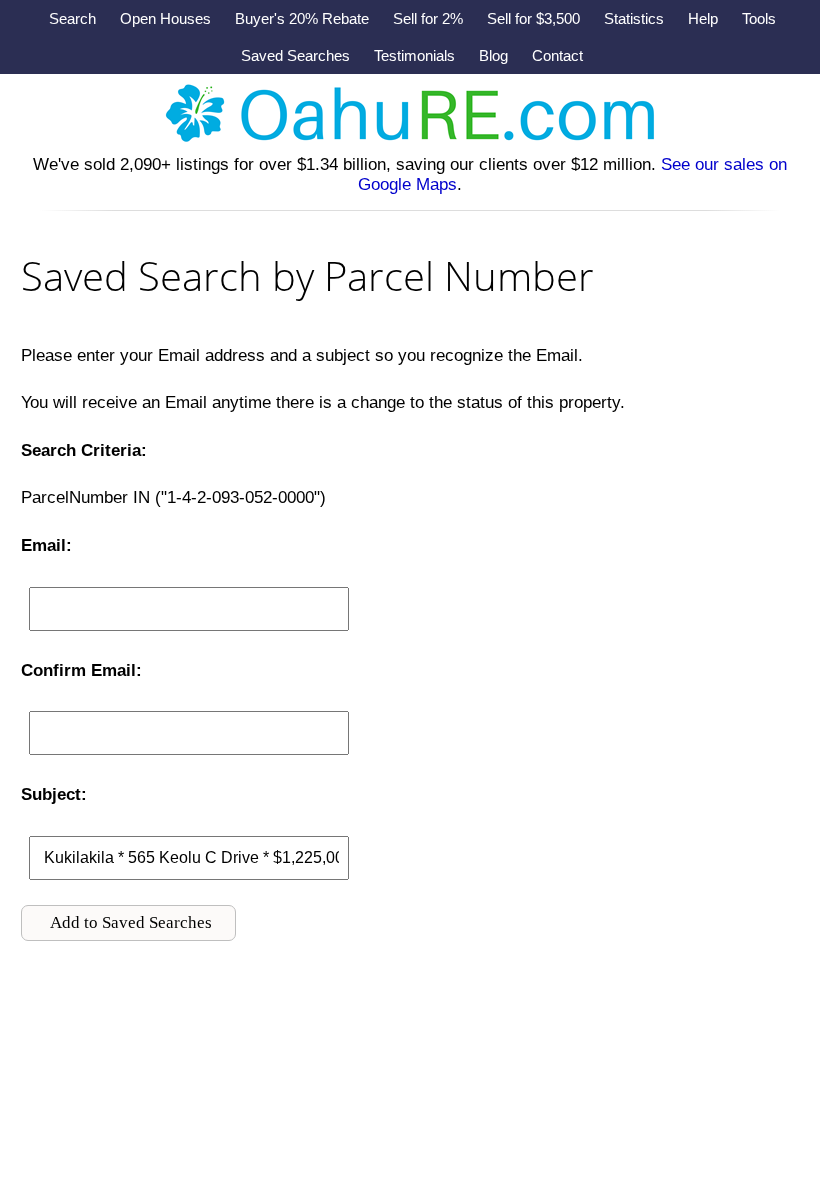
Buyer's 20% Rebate (302, 18)
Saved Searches (295, 55)
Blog (493, 55)
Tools (759, 18)
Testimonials (414, 55)
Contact (557, 55)
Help (703, 18)
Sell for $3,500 (533, 18)
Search (72, 18)
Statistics (634, 18)
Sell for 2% (428, 18)
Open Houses (165, 18)
